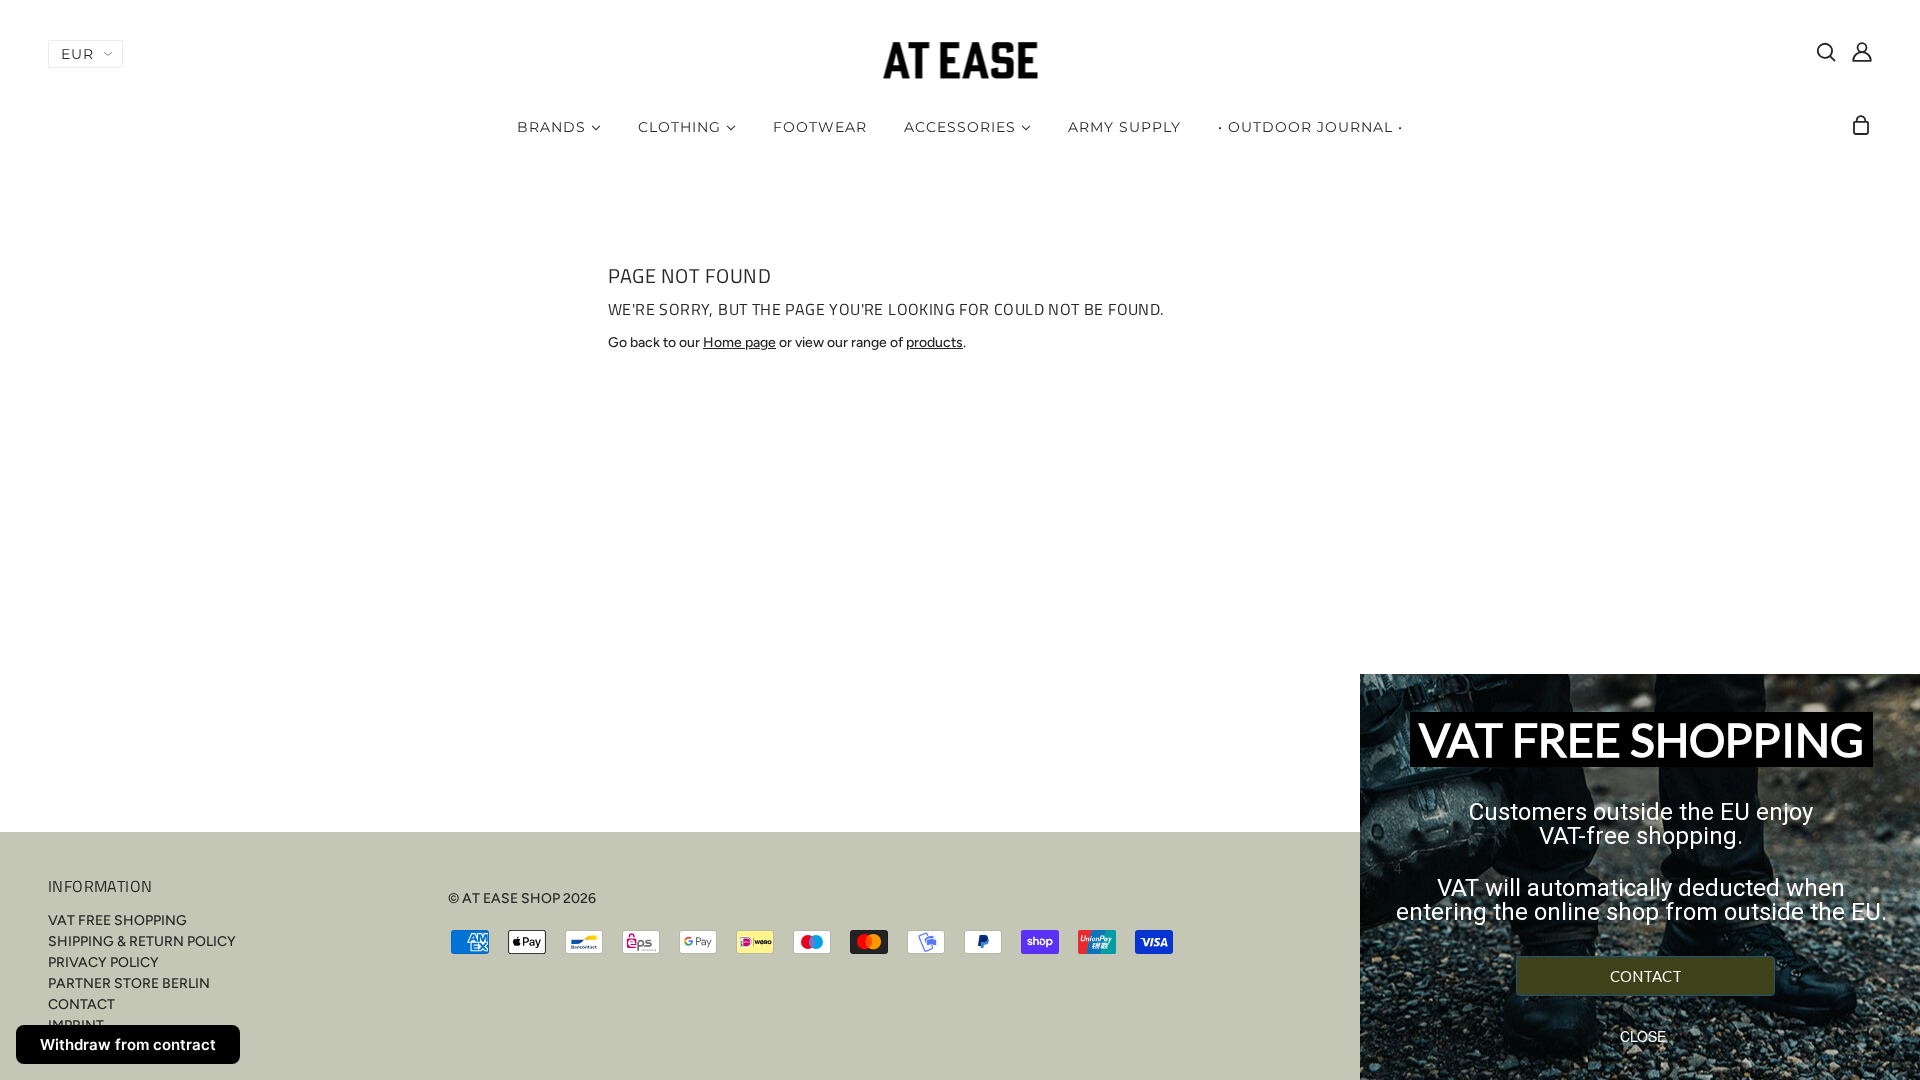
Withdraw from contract (128, 1044)
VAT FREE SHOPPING (117, 920)
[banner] (960, 59)
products (934, 342)
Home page (739, 342)
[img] (1826, 51)
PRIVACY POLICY (103, 962)
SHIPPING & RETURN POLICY (142, 941)
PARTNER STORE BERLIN (129, 983)
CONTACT (81, 1004)
